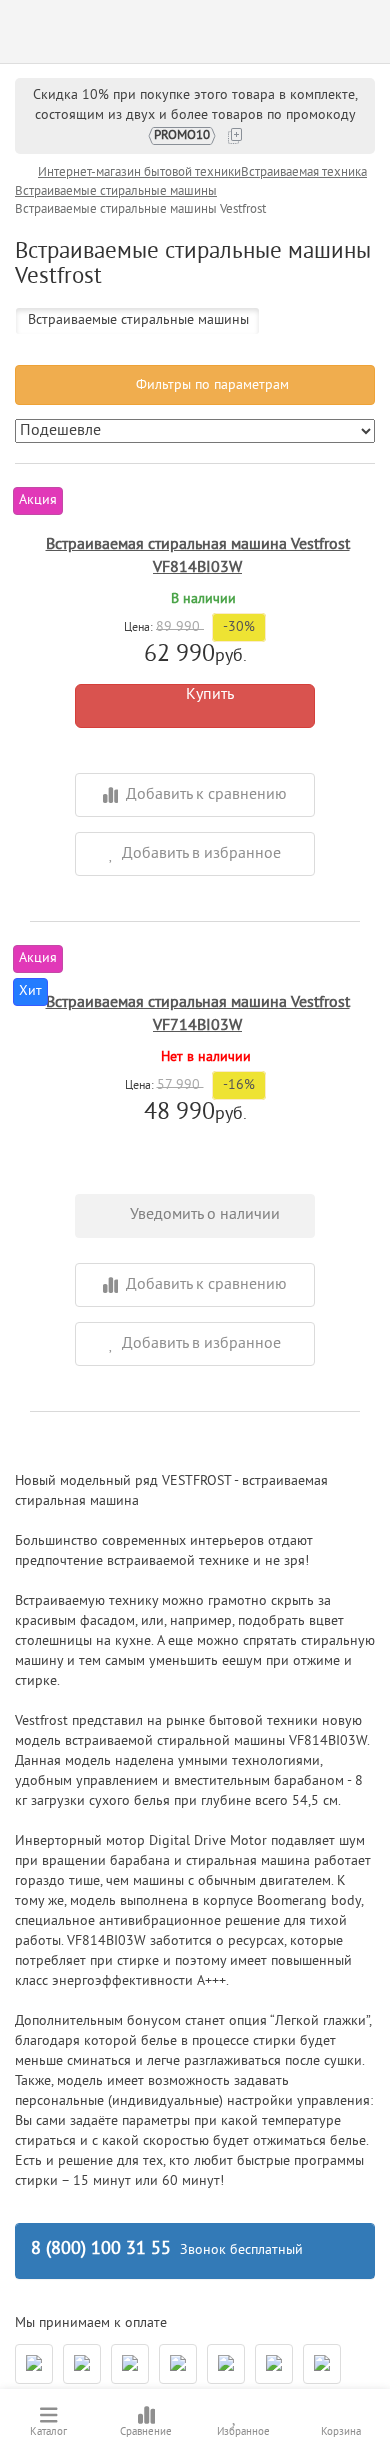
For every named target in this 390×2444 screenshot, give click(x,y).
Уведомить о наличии (201, 1215)
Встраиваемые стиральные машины (116, 192)
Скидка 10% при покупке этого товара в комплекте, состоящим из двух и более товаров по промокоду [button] (195, 115)
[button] (195, 854)
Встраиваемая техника (304, 173)
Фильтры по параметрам (210, 385)
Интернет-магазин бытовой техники (139, 173)
